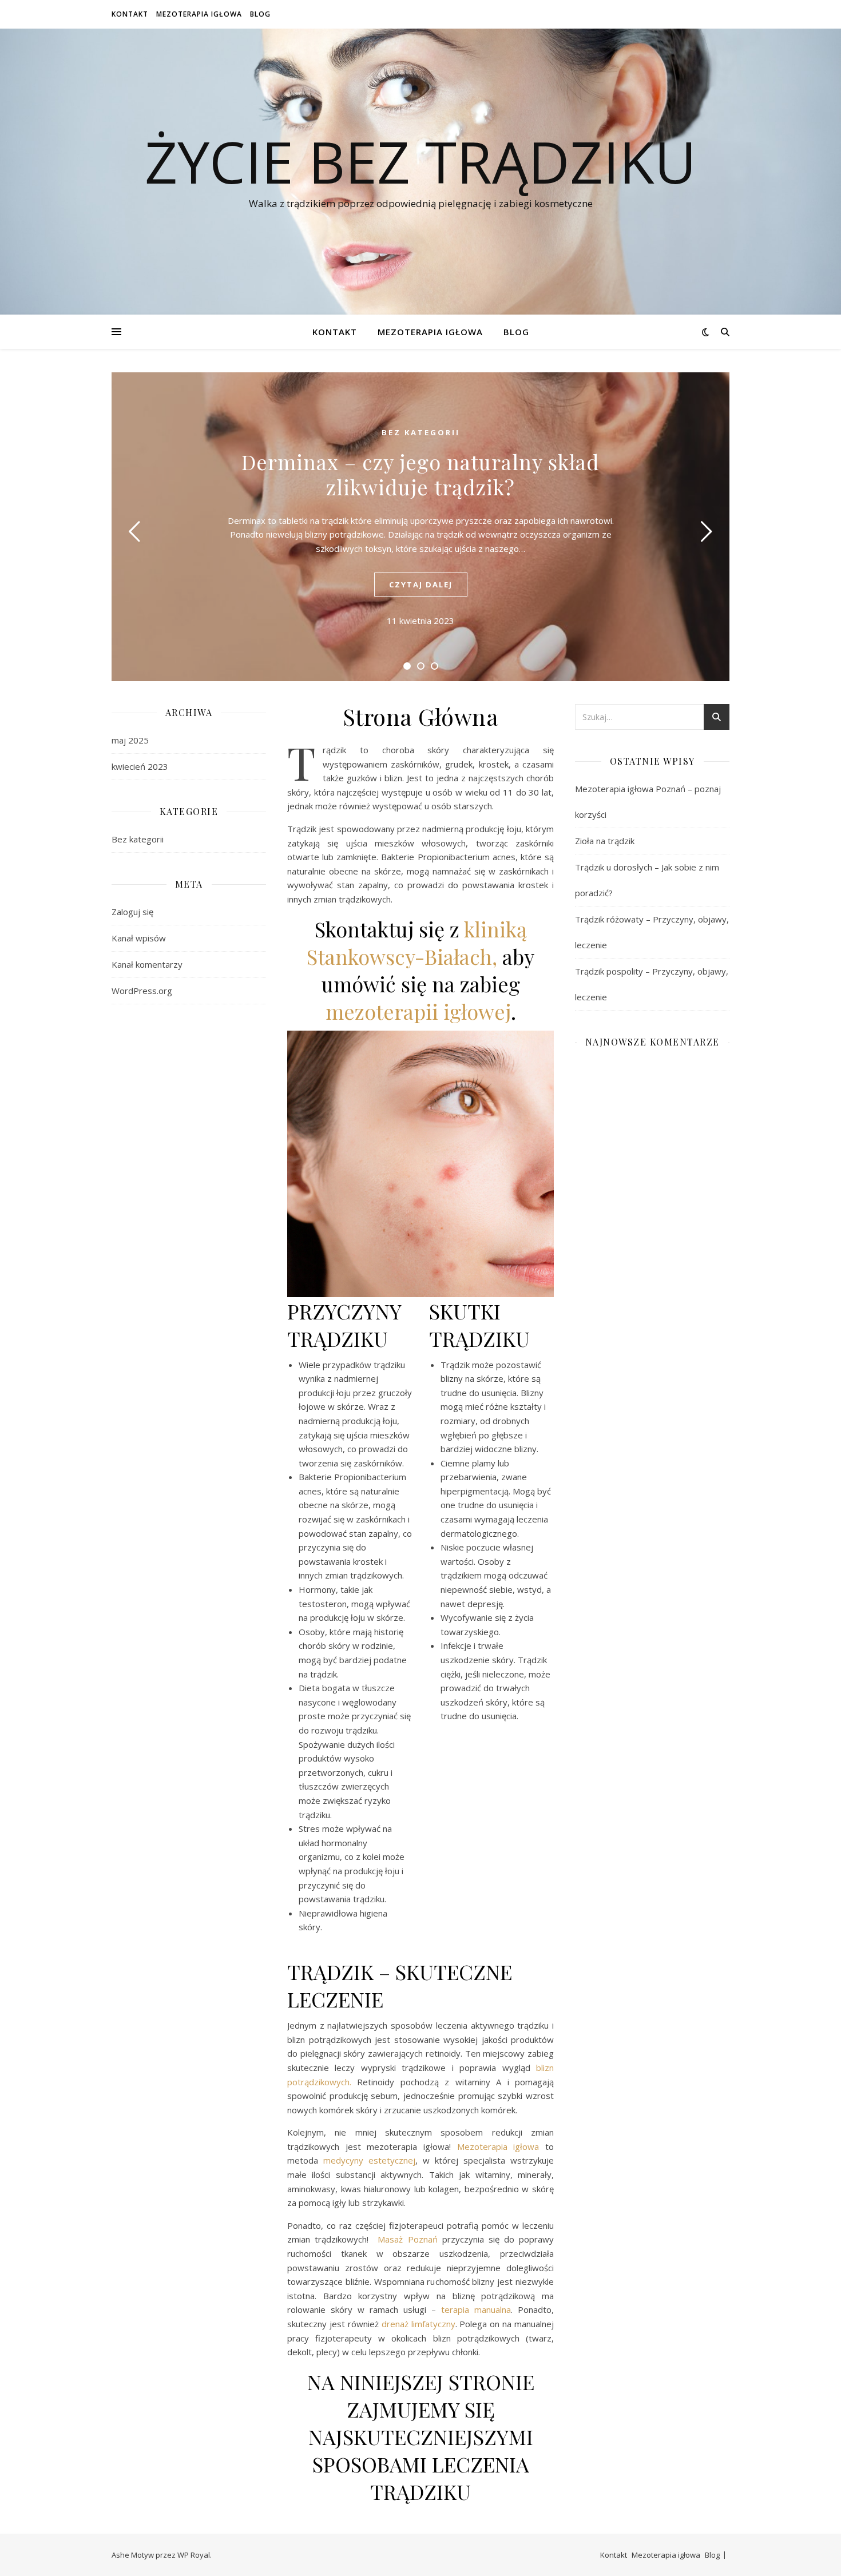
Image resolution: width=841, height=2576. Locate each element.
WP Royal (194, 2555)
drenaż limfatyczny (418, 2324)
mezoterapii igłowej (418, 1011)
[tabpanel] (420, 527)
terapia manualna (476, 2309)
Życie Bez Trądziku (420, 161)
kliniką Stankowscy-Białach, (417, 943)
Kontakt (130, 14)
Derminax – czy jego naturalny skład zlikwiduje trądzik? (420, 474)
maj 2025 (130, 740)
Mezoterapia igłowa (199, 14)
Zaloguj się (132, 912)
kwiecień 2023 (140, 766)
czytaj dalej (421, 585)
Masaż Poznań (407, 2239)
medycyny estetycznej (369, 2160)
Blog (260, 14)
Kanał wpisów (139, 938)
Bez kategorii (421, 432)
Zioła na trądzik (605, 841)
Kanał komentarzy (147, 964)
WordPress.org (142, 991)
